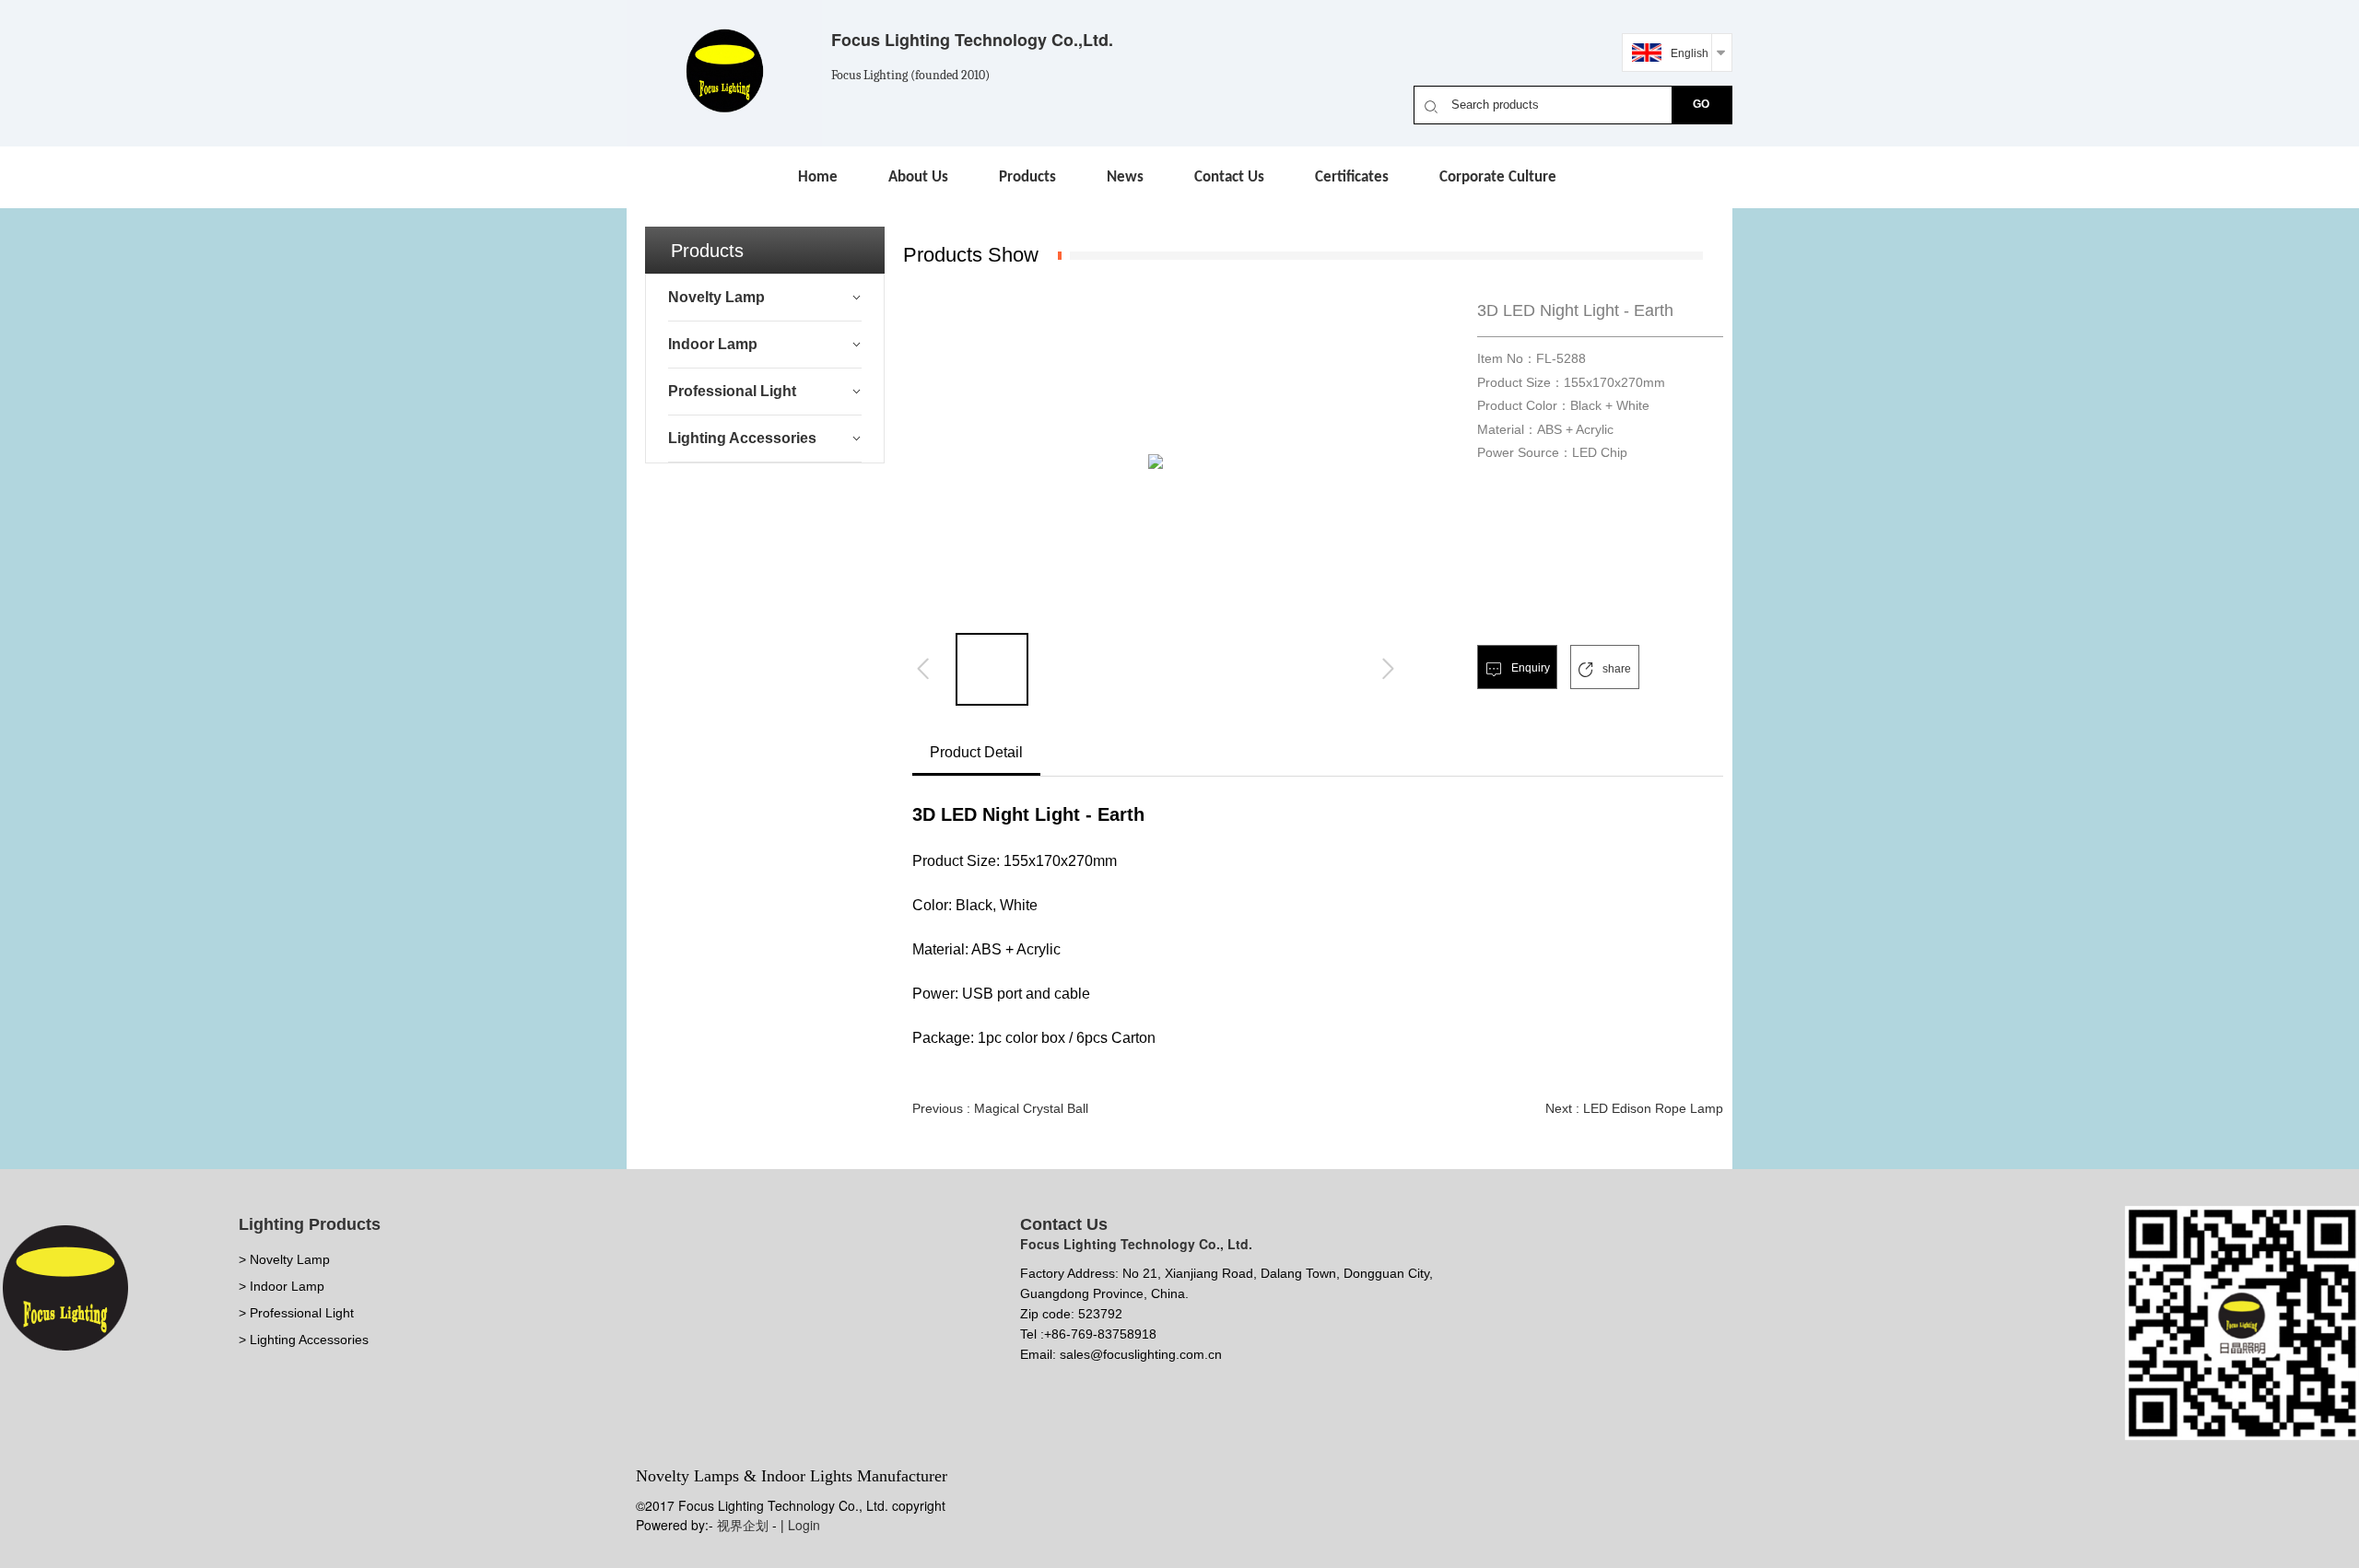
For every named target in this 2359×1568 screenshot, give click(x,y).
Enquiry (1529, 668)
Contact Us (1229, 177)
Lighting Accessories (742, 438)
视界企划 (743, 1525)
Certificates (1352, 177)
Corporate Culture (1498, 177)
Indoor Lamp (713, 344)
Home (818, 177)
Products (1027, 177)
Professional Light (732, 391)
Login (804, 1525)
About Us (918, 177)
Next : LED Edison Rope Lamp (1634, 1108)
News (1125, 177)
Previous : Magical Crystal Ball (1000, 1108)
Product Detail (976, 752)
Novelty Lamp (716, 297)
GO (1701, 104)
